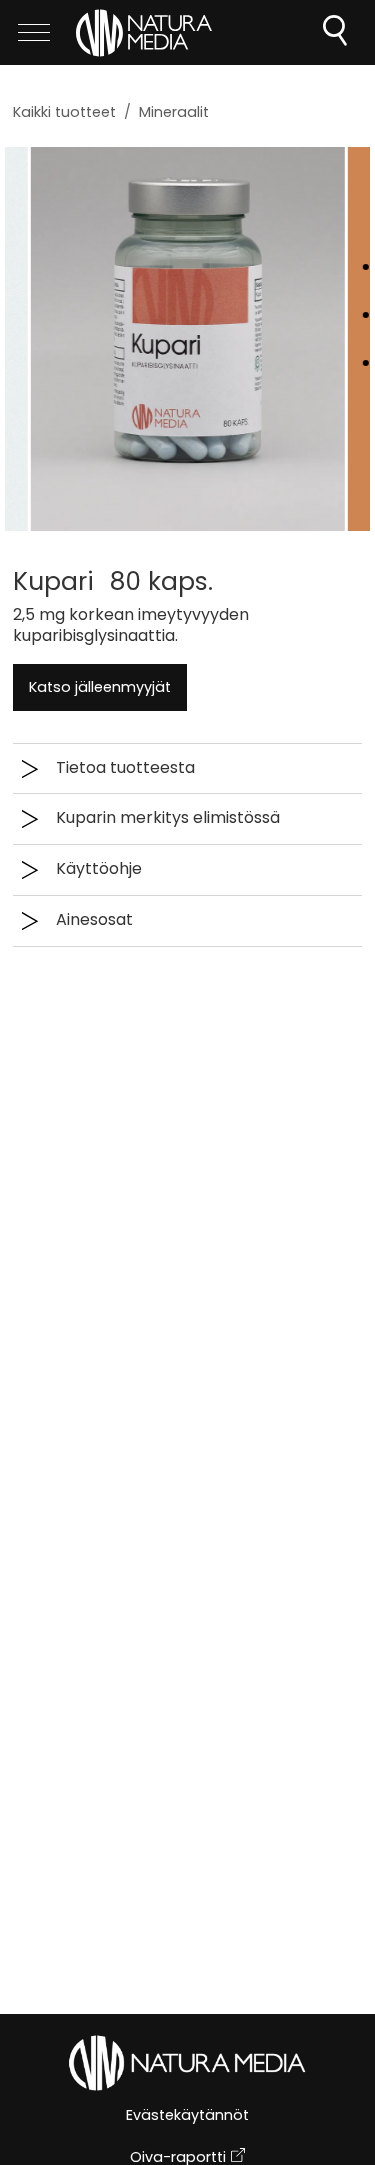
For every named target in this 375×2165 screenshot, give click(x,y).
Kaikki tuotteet (64, 112)
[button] (187, 921)
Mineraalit (174, 112)
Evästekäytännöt (187, 2116)
